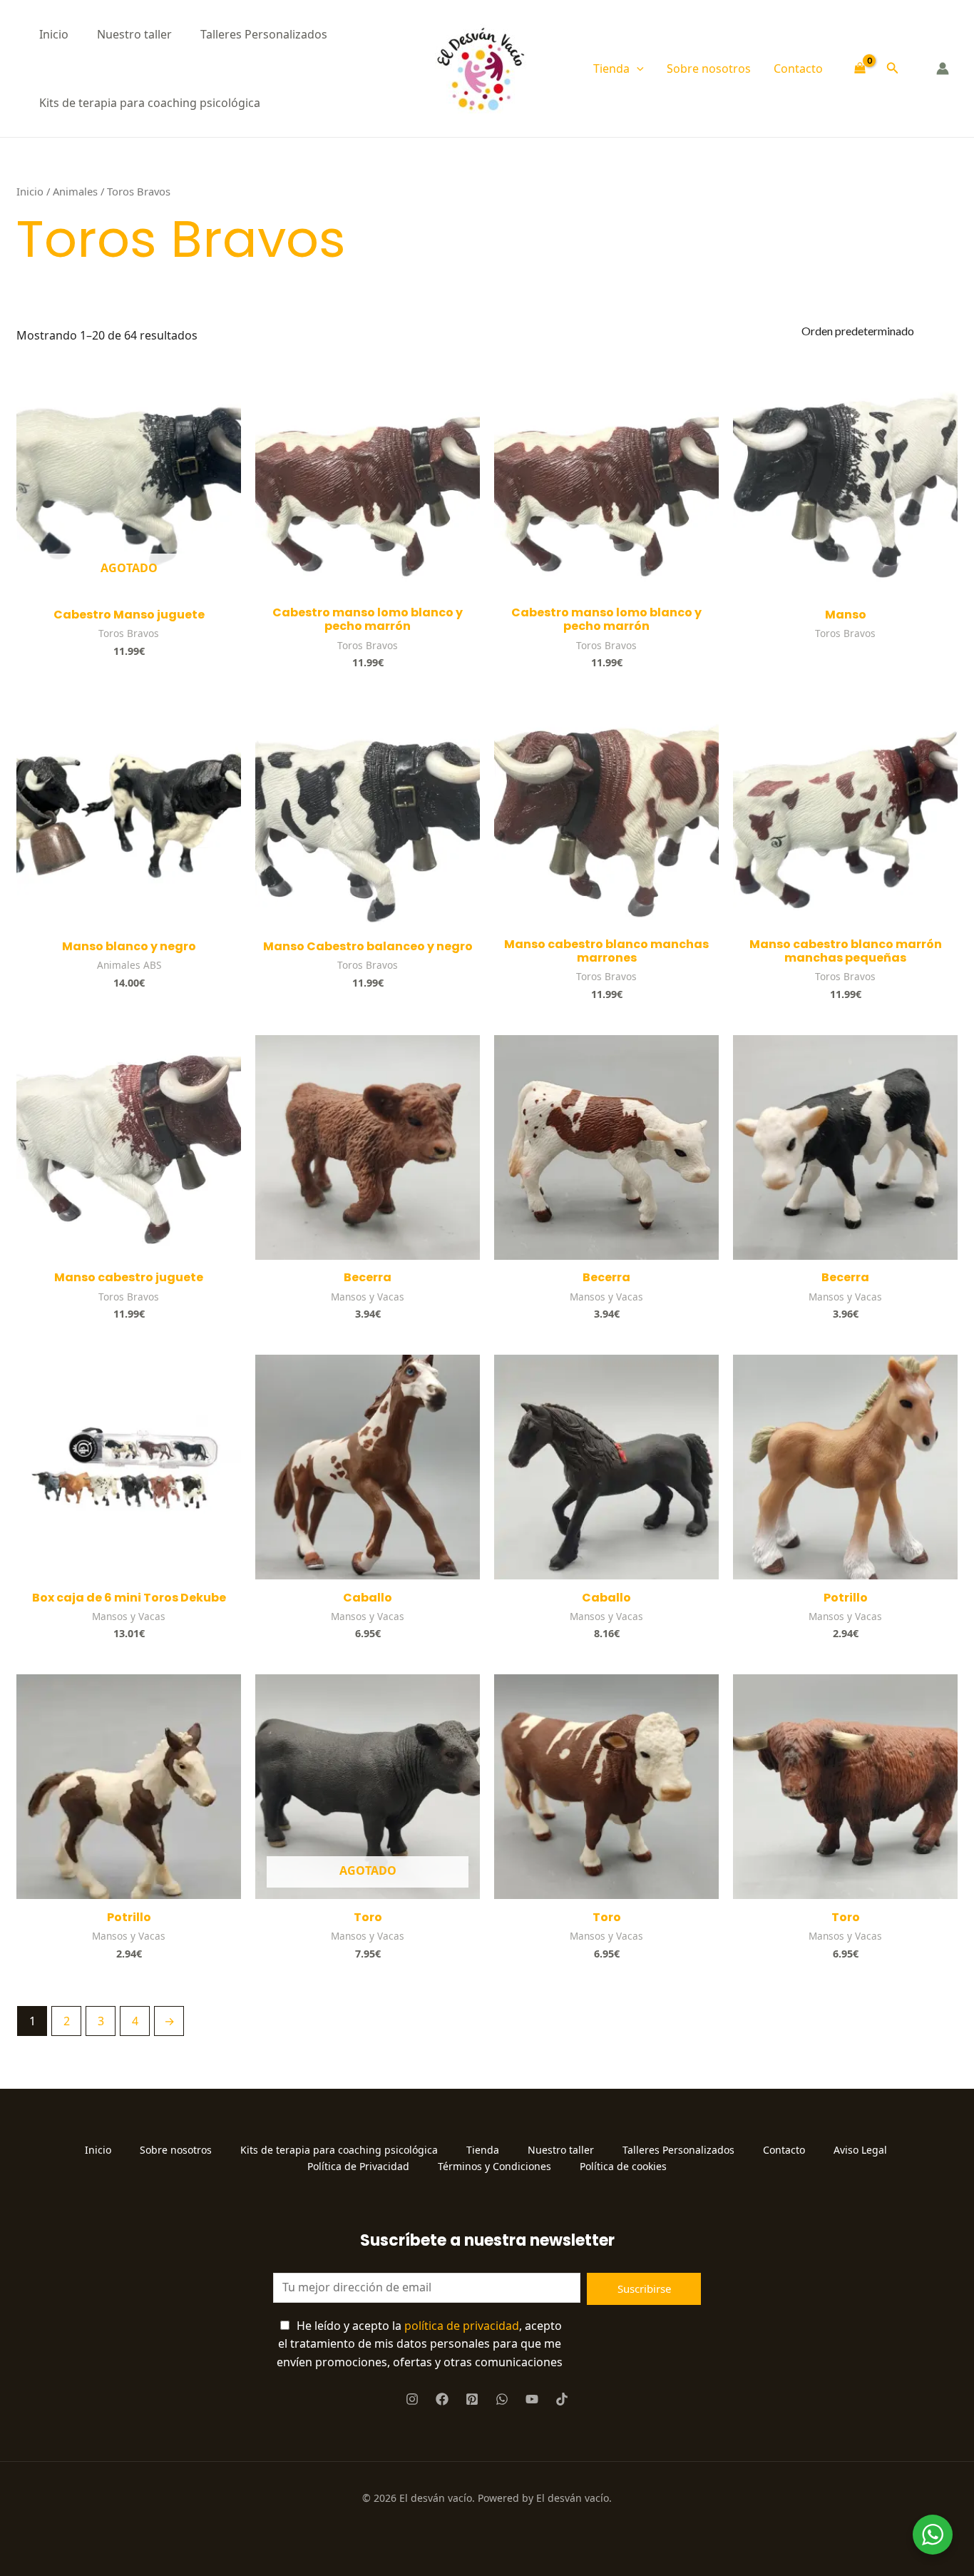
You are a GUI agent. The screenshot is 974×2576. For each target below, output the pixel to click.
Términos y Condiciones (494, 2166)
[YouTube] (532, 2399)
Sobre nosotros (709, 68)
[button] (637, 68)
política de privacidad (462, 2326)
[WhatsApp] (502, 2399)
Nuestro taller (134, 34)
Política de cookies (623, 2166)
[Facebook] (442, 2399)
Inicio (54, 34)
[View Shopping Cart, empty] (860, 69)
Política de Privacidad (358, 2166)
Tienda (611, 68)
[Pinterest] (472, 2399)
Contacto (798, 68)
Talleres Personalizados (264, 34)
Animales (75, 191)
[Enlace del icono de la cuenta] (943, 68)
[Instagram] (412, 2399)
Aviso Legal (862, 2150)
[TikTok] (562, 2399)
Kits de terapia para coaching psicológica (150, 103)
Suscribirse (644, 2289)
